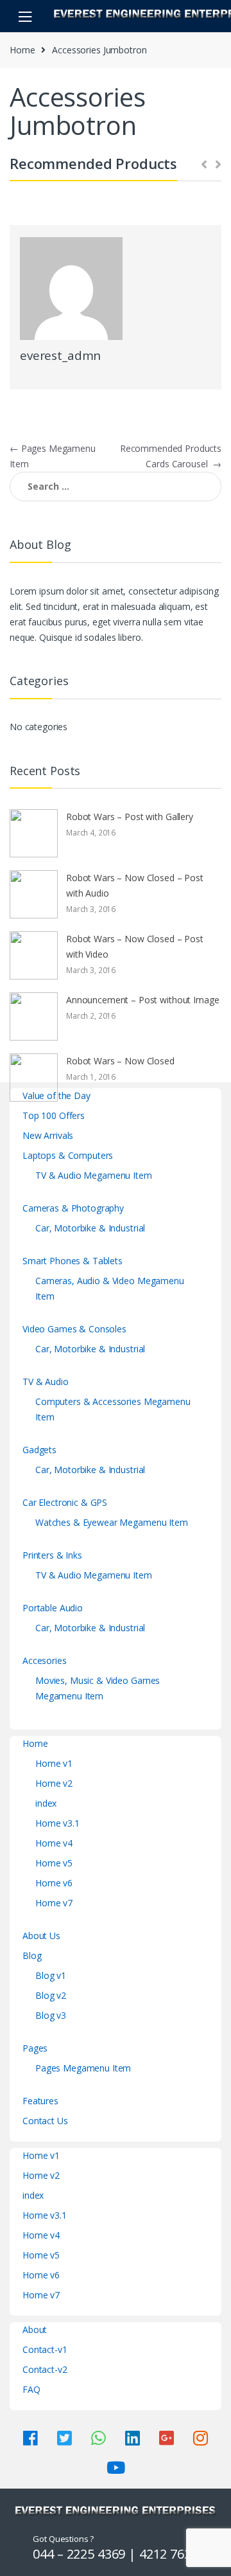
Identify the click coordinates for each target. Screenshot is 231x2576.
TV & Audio (46, 1382)
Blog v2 (51, 1995)
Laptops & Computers (68, 1155)
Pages (35, 2048)
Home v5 (54, 1863)
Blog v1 (51, 1975)
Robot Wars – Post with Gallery (130, 817)
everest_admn (60, 355)
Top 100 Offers (54, 1115)
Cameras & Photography (73, 1208)
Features (40, 2101)
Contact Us (45, 2121)
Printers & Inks (52, 1555)
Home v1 (54, 1763)
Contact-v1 (45, 2349)
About (35, 2330)
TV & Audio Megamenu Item (94, 1175)
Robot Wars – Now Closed (120, 1061)
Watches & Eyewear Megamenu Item (112, 1522)
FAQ (31, 2389)
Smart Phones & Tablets (73, 1261)
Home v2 (54, 1783)
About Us (41, 1936)
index (46, 1803)
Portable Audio (53, 1608)
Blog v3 (51, 2015)
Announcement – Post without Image (142, 1000)
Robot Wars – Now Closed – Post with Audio (135, 885)
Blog (32, 1955)
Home (22, 50)
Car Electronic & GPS (65, 1502)
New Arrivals (48, 1135)
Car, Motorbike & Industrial (90, 1228)
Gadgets (39, 1450)
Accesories (45, 1660)
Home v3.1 (57, 1823)
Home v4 (54, 1843)
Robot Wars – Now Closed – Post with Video (135, 946)
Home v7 (54, 1903)
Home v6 (54, 1883)
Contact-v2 (45, 2369)
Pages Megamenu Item (83, 2068)
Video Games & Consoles (74, 1329)
